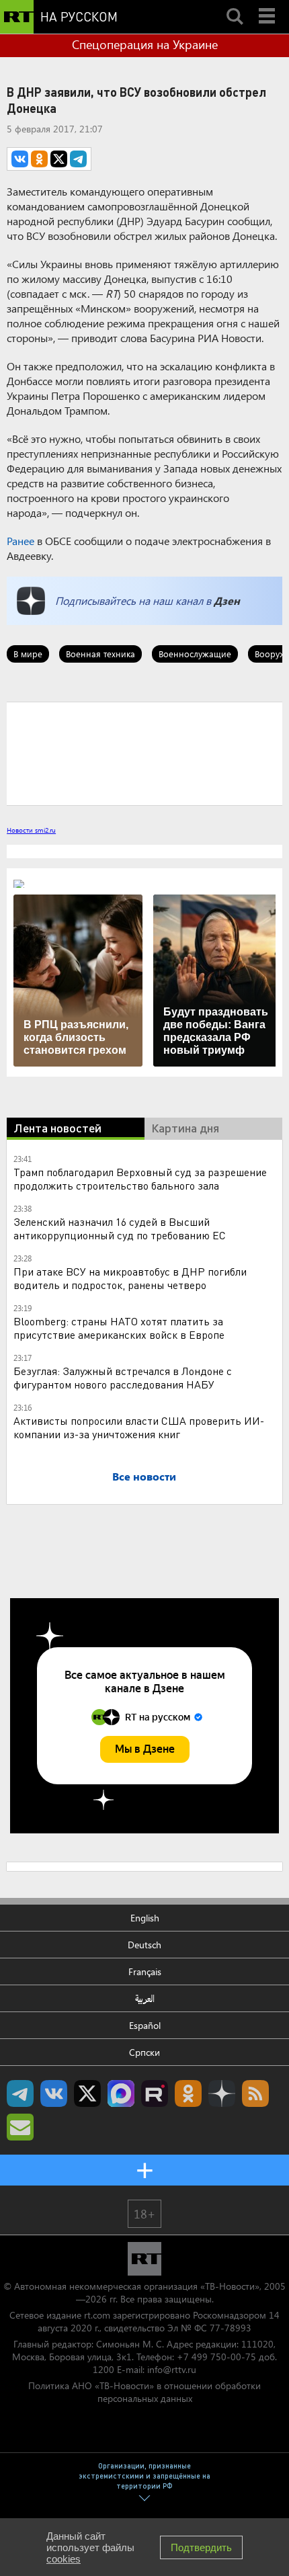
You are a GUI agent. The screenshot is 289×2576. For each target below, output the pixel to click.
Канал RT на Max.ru (121, 2093)
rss (255, 2093)
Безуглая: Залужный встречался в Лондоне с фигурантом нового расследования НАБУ (123, 1377)
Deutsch (144, 1945)
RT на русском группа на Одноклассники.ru (188, 2093)
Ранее (20, 541)
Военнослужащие (195, 654)
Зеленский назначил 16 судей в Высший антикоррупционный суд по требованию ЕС (120, 1228)
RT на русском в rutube (155, 2093)
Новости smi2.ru (31, 830)
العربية (145, 1998)
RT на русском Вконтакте (54, 2093)
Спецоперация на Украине (145, 44)
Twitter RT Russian (87, 2093)
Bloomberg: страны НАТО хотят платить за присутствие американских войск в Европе (119, 1328)
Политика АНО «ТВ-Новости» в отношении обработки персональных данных (144, 2392)
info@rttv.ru (172, 2369)
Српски (144, 2052)
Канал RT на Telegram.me (20, 2093)
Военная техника (100, 654)
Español (145, 2025)
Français (145, 1971)
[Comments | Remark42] (144, 753)
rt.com (97, 2315)
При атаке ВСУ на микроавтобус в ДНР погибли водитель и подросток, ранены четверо (130, 1278)
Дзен (227, 600)
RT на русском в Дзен (222, 2093)
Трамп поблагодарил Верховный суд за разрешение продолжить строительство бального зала (140, 1178)
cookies (64, 2559)
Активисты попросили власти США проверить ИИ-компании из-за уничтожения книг (139, 1427)
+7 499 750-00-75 (216, 2357)
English (145, 1918)
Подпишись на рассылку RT (20, 2127)
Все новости (144, 1476)
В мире (28, 654)
